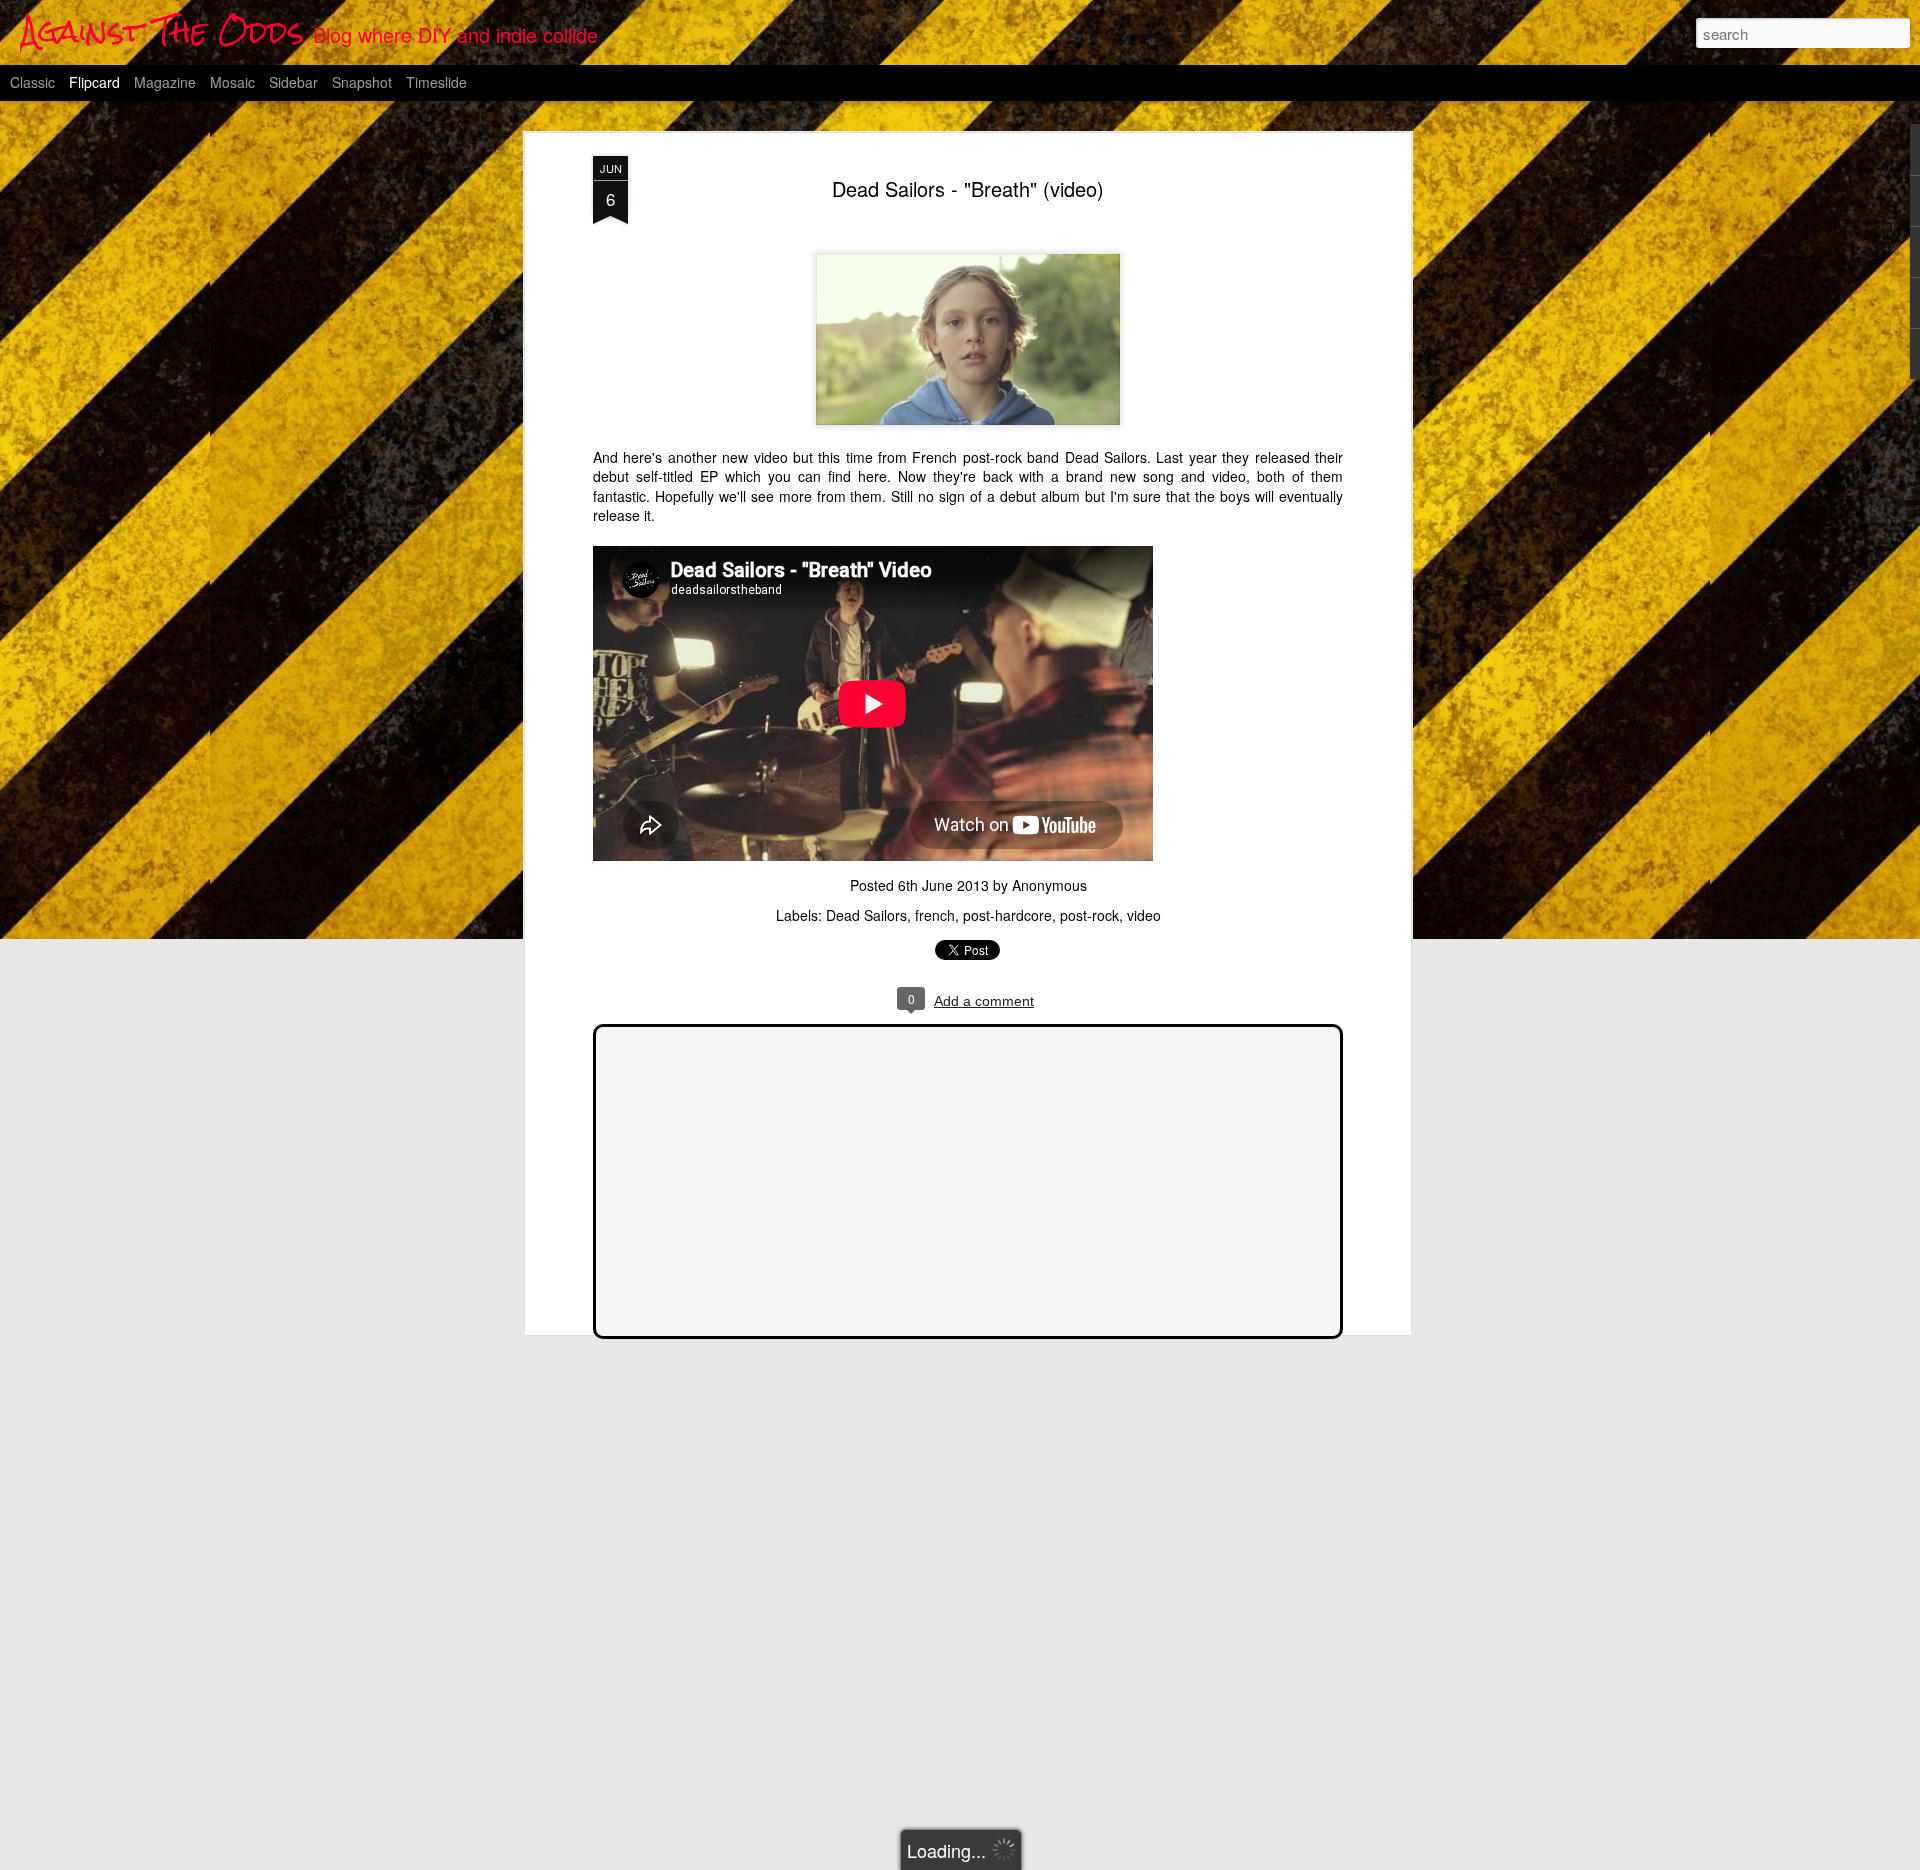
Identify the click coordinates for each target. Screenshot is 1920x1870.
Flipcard (94, 82)
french (935, 915)
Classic (32, 82)
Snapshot (362, 82)
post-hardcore (1007, 915)
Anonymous (1049, 885)
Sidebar (293, 82)
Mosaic (232, 82)
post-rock (1089, 915)
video (1144, 915)
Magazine (165, 82)
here (872, 476)
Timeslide (436, 82)
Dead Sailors (866, 915)
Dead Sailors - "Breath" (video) (968, 188)
